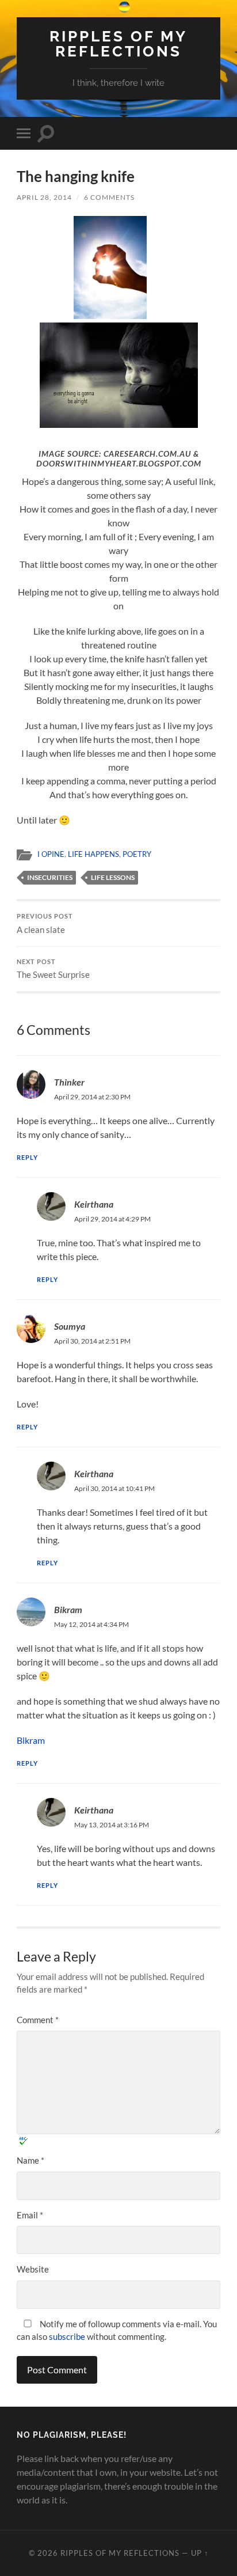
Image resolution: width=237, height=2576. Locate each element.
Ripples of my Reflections (118, 43)
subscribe (67, 2336)
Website (33, 2269)
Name (30, 2160)
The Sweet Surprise (53, 969)
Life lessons (113, 877)
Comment (38, 2020)
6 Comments (109, 197)
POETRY (137, 854)
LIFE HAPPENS (93, 854)
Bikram (68, 1609)
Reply (27, 1157)
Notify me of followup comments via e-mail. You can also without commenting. (117, 2330)
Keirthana (94, 1204)
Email (30, 2215)
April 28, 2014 (44, 197)
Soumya (70, 1326)
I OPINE (51, 854)
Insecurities (50, 877)
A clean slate (45, 924)
